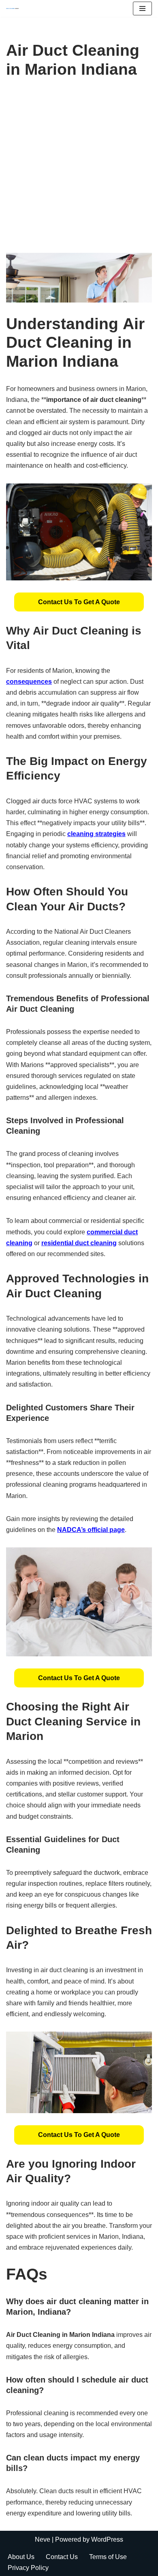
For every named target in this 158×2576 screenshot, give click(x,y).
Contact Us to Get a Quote (79, 602)
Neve (43, 2539)
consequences (29, 682)
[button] (79, 602)
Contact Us (62, 2557)
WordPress (107, 2539)
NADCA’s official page (91, 1530)
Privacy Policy (28, 2568)
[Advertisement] (79, 170)
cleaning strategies (96, 834)
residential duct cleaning (79, 1243)
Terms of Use (108, 2557)
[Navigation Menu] (142, 8)
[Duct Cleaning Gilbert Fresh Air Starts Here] (15, 8)
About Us (21, 2557)
